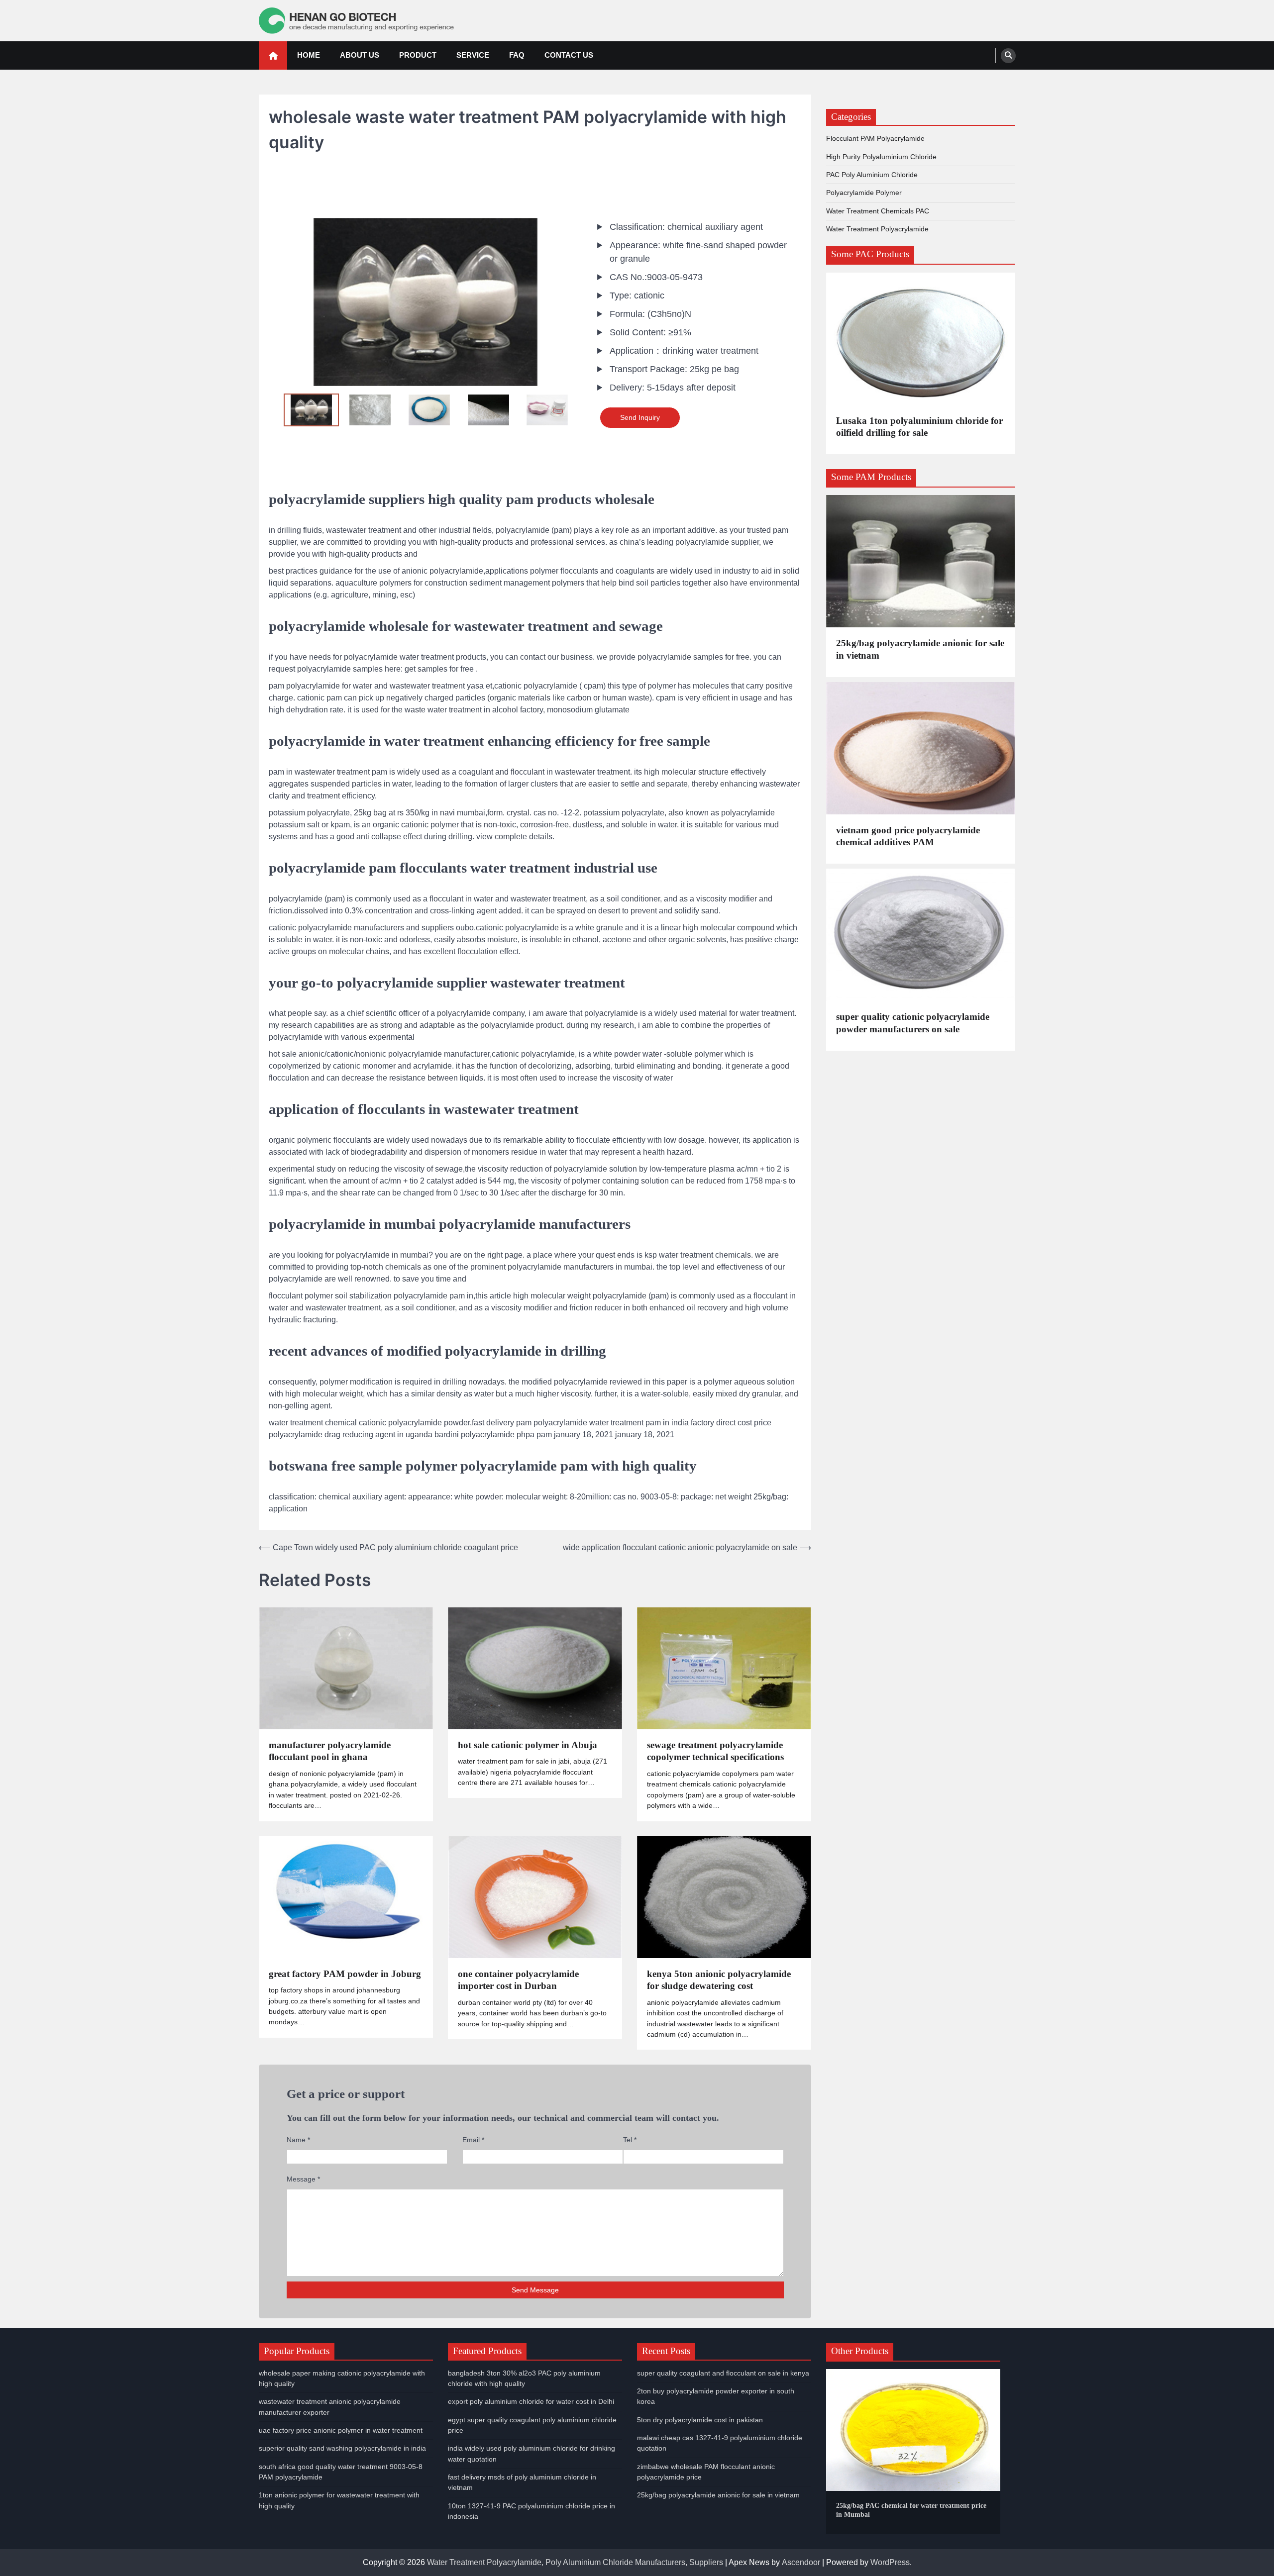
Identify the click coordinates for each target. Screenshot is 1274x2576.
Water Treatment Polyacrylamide (877, 229)
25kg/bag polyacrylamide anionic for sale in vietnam (920, 649)
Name (298, 2140)
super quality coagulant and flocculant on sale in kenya (723, 2373)
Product (418, 55)
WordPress (890, 2562)
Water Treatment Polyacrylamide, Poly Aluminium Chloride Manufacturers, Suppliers (575, 2562)
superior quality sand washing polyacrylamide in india (342, 2448)
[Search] (1008, 56)
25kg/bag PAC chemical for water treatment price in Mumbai (911, 2510)
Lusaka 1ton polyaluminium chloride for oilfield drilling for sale (919, 427)
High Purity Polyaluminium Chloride (881, 157)
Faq (517, 55)
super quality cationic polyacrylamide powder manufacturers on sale (913, 1023)
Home (309, 55)
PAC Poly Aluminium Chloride (872, 175)
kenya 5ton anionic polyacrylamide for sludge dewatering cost (719, 1980)
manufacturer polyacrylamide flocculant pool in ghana (330, 1751)
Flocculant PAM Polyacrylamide (875, 139)
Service (473, 55)
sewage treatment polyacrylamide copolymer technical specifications (715, 1751)
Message (303, 2179)
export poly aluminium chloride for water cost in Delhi (531, 2401)
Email (473, 2140)
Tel (630, 2140)
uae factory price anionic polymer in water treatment (341, 2430)
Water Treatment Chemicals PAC (878, 211)
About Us (360, 55)
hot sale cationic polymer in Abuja (528, 1745)
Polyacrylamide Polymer (864, 193)
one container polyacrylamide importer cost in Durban (518, 1980)
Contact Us (569, 55)
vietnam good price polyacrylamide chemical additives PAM (908, 836)
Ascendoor (801, 2562)
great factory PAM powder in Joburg (345, 1974)
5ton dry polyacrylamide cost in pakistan (700, 2420)
